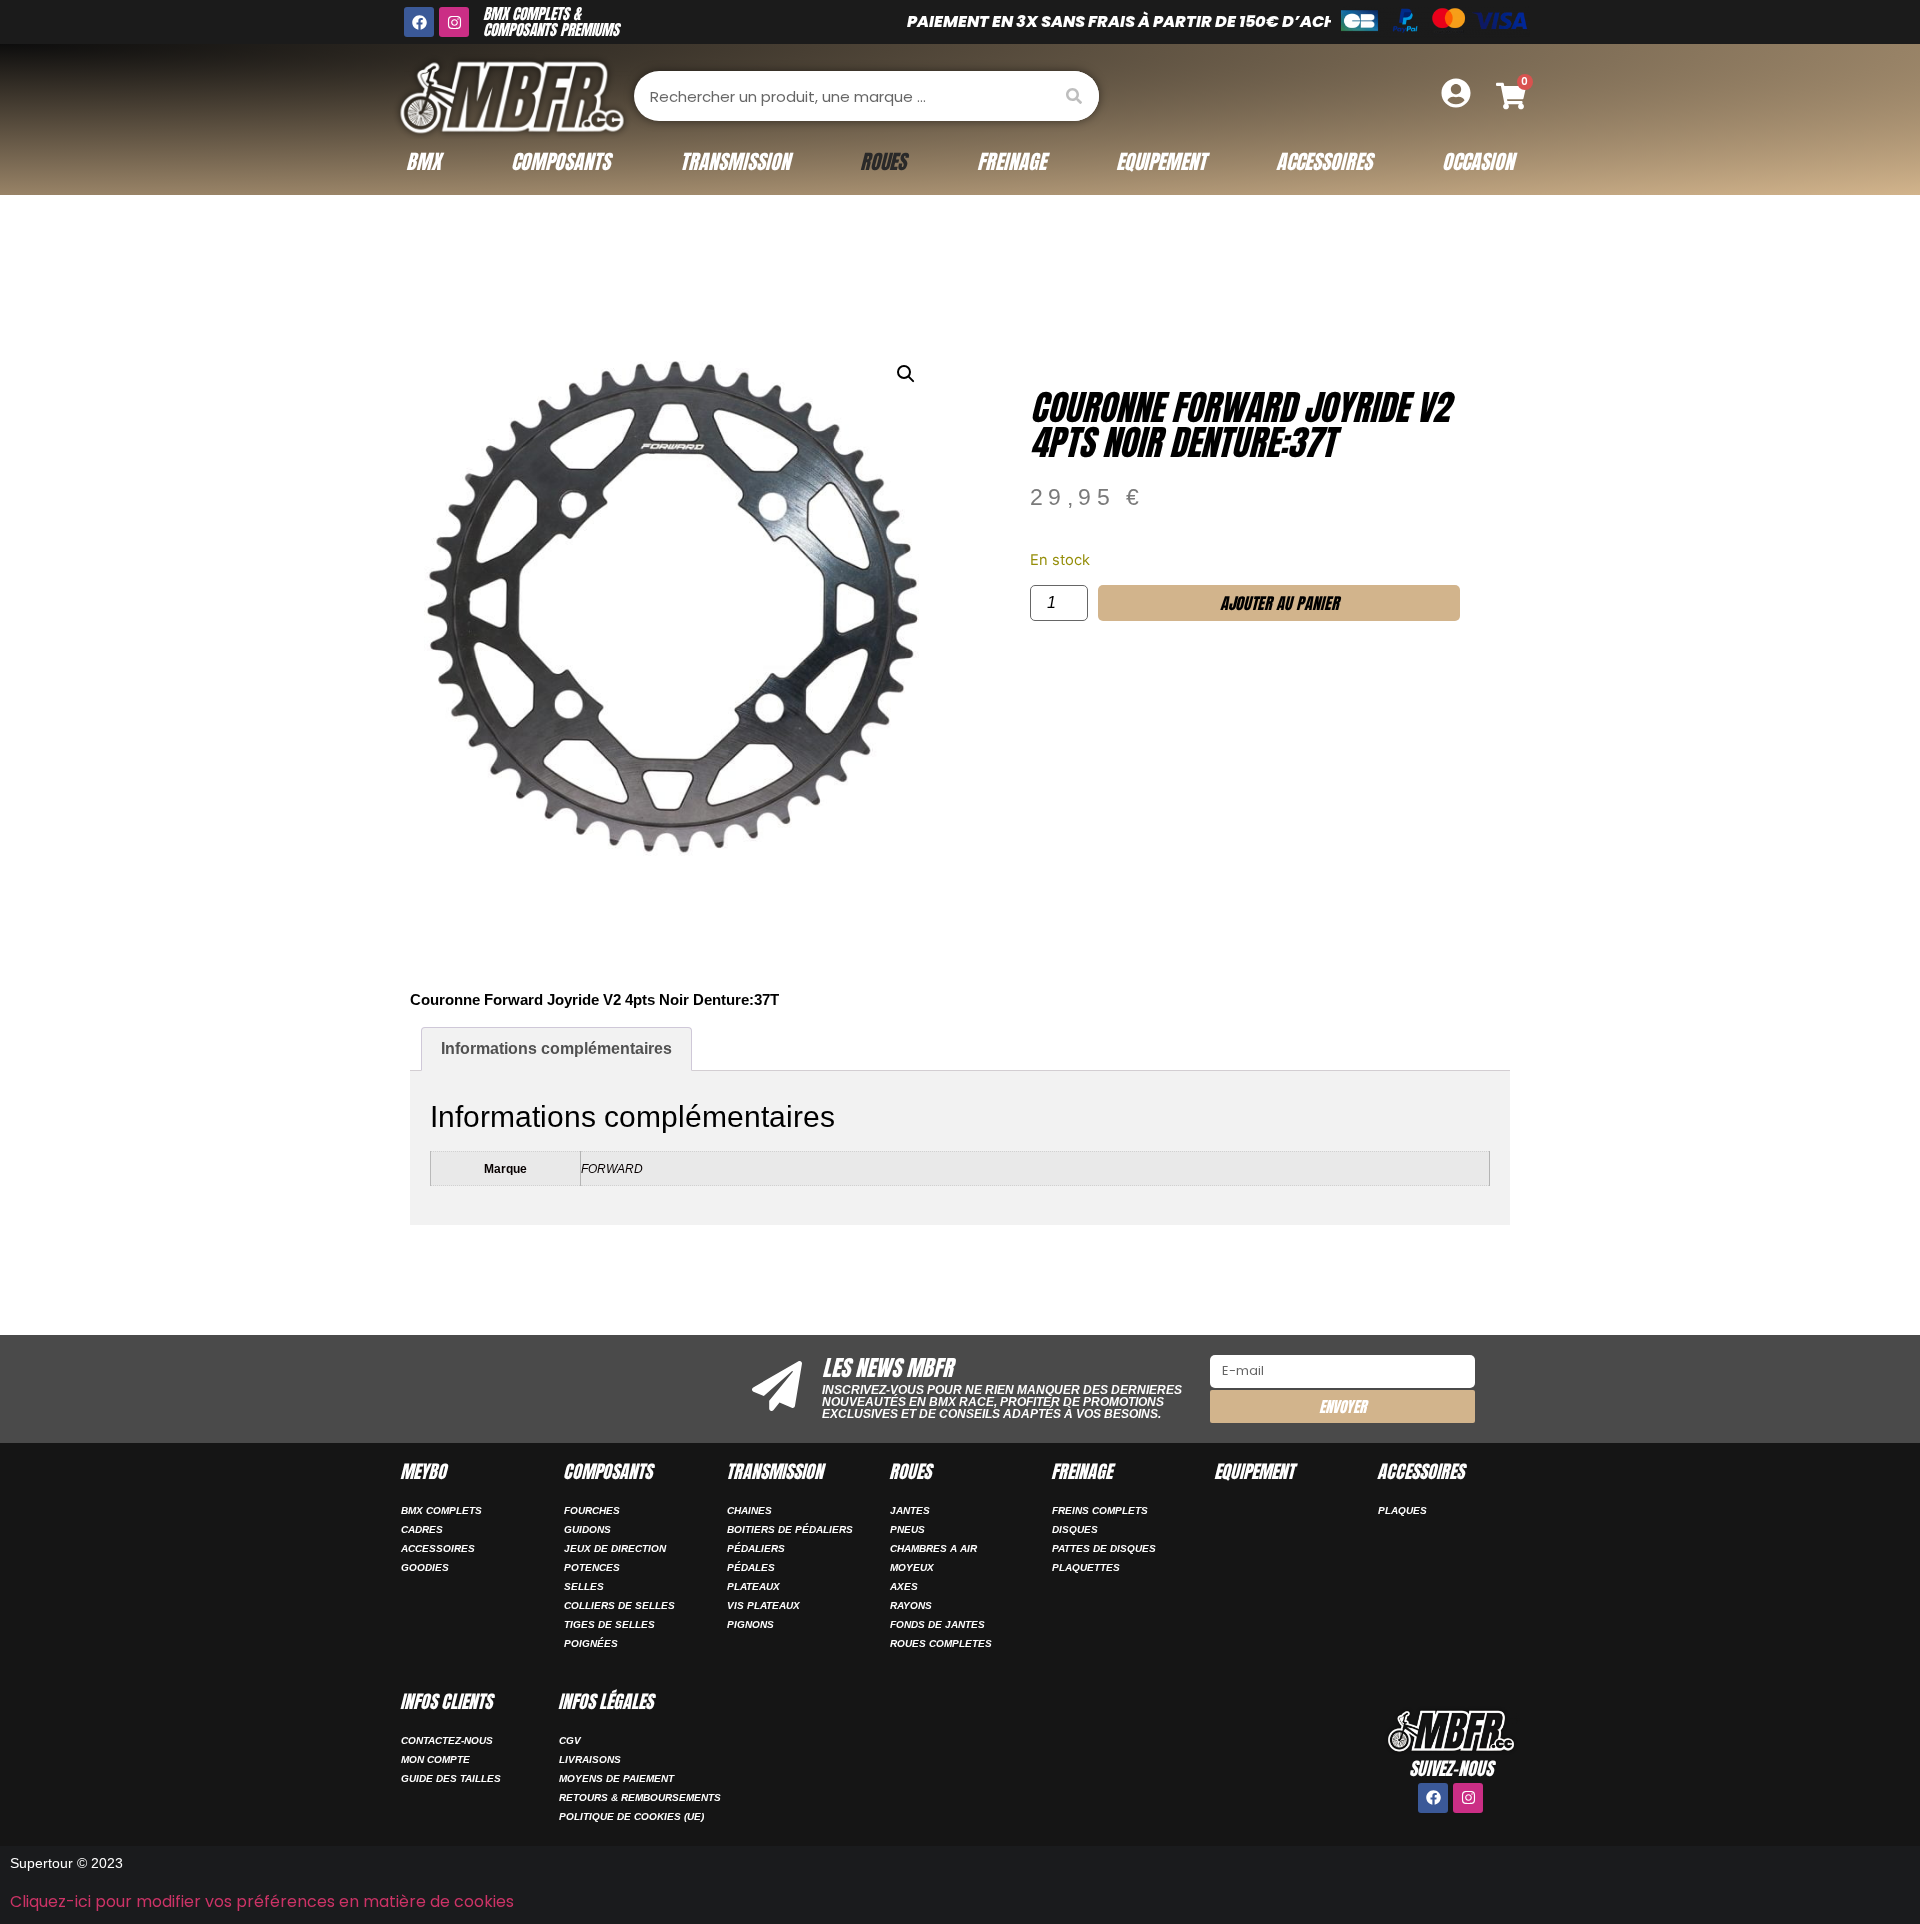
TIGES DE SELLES (609, 1624)
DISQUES (1075, 1529)
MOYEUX (912, 1567)
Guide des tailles (451, 1778)
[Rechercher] (1074, 96)
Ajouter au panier (1279, 603)
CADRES (422, 1529)
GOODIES (425, 1567)
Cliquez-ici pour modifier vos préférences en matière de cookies (262, 1901)
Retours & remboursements (640, 1797)
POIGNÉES (591, 1643)
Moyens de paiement (616, 1778)
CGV (570, 1740)
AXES (904, 1586)
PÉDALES (751, 1567)
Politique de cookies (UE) (631, 1816)
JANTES (910, 1510)
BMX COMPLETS (441, 1510)
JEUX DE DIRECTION (615, 1548)
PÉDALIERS (756, 1548)
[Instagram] (454, 22)
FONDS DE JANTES (937, 1624)
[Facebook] (419, 22)
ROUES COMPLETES (941, 1643)
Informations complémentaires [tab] (556, 1048)
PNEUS (907, 1529)
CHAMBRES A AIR (933, 1548)
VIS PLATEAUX (763, 1605)
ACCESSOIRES (438, 1548)
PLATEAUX (753, 1586)
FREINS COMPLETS (1100, 1510)
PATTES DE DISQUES (1104, 1548)
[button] (906, 374)
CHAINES (749, 1510)
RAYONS (911, 1605)
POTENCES (592, 1567)
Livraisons (590, 1759)
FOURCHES (592, 1510)
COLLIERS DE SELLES (619, 1605)
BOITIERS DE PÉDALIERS (790, 1529)
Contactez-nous (447, 1740)
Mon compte (435, 1759)
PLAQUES (1402, 1510)
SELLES (584, 1586)
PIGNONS (750, 1624)
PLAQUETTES (1086, 1567)
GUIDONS (587, 1529)
